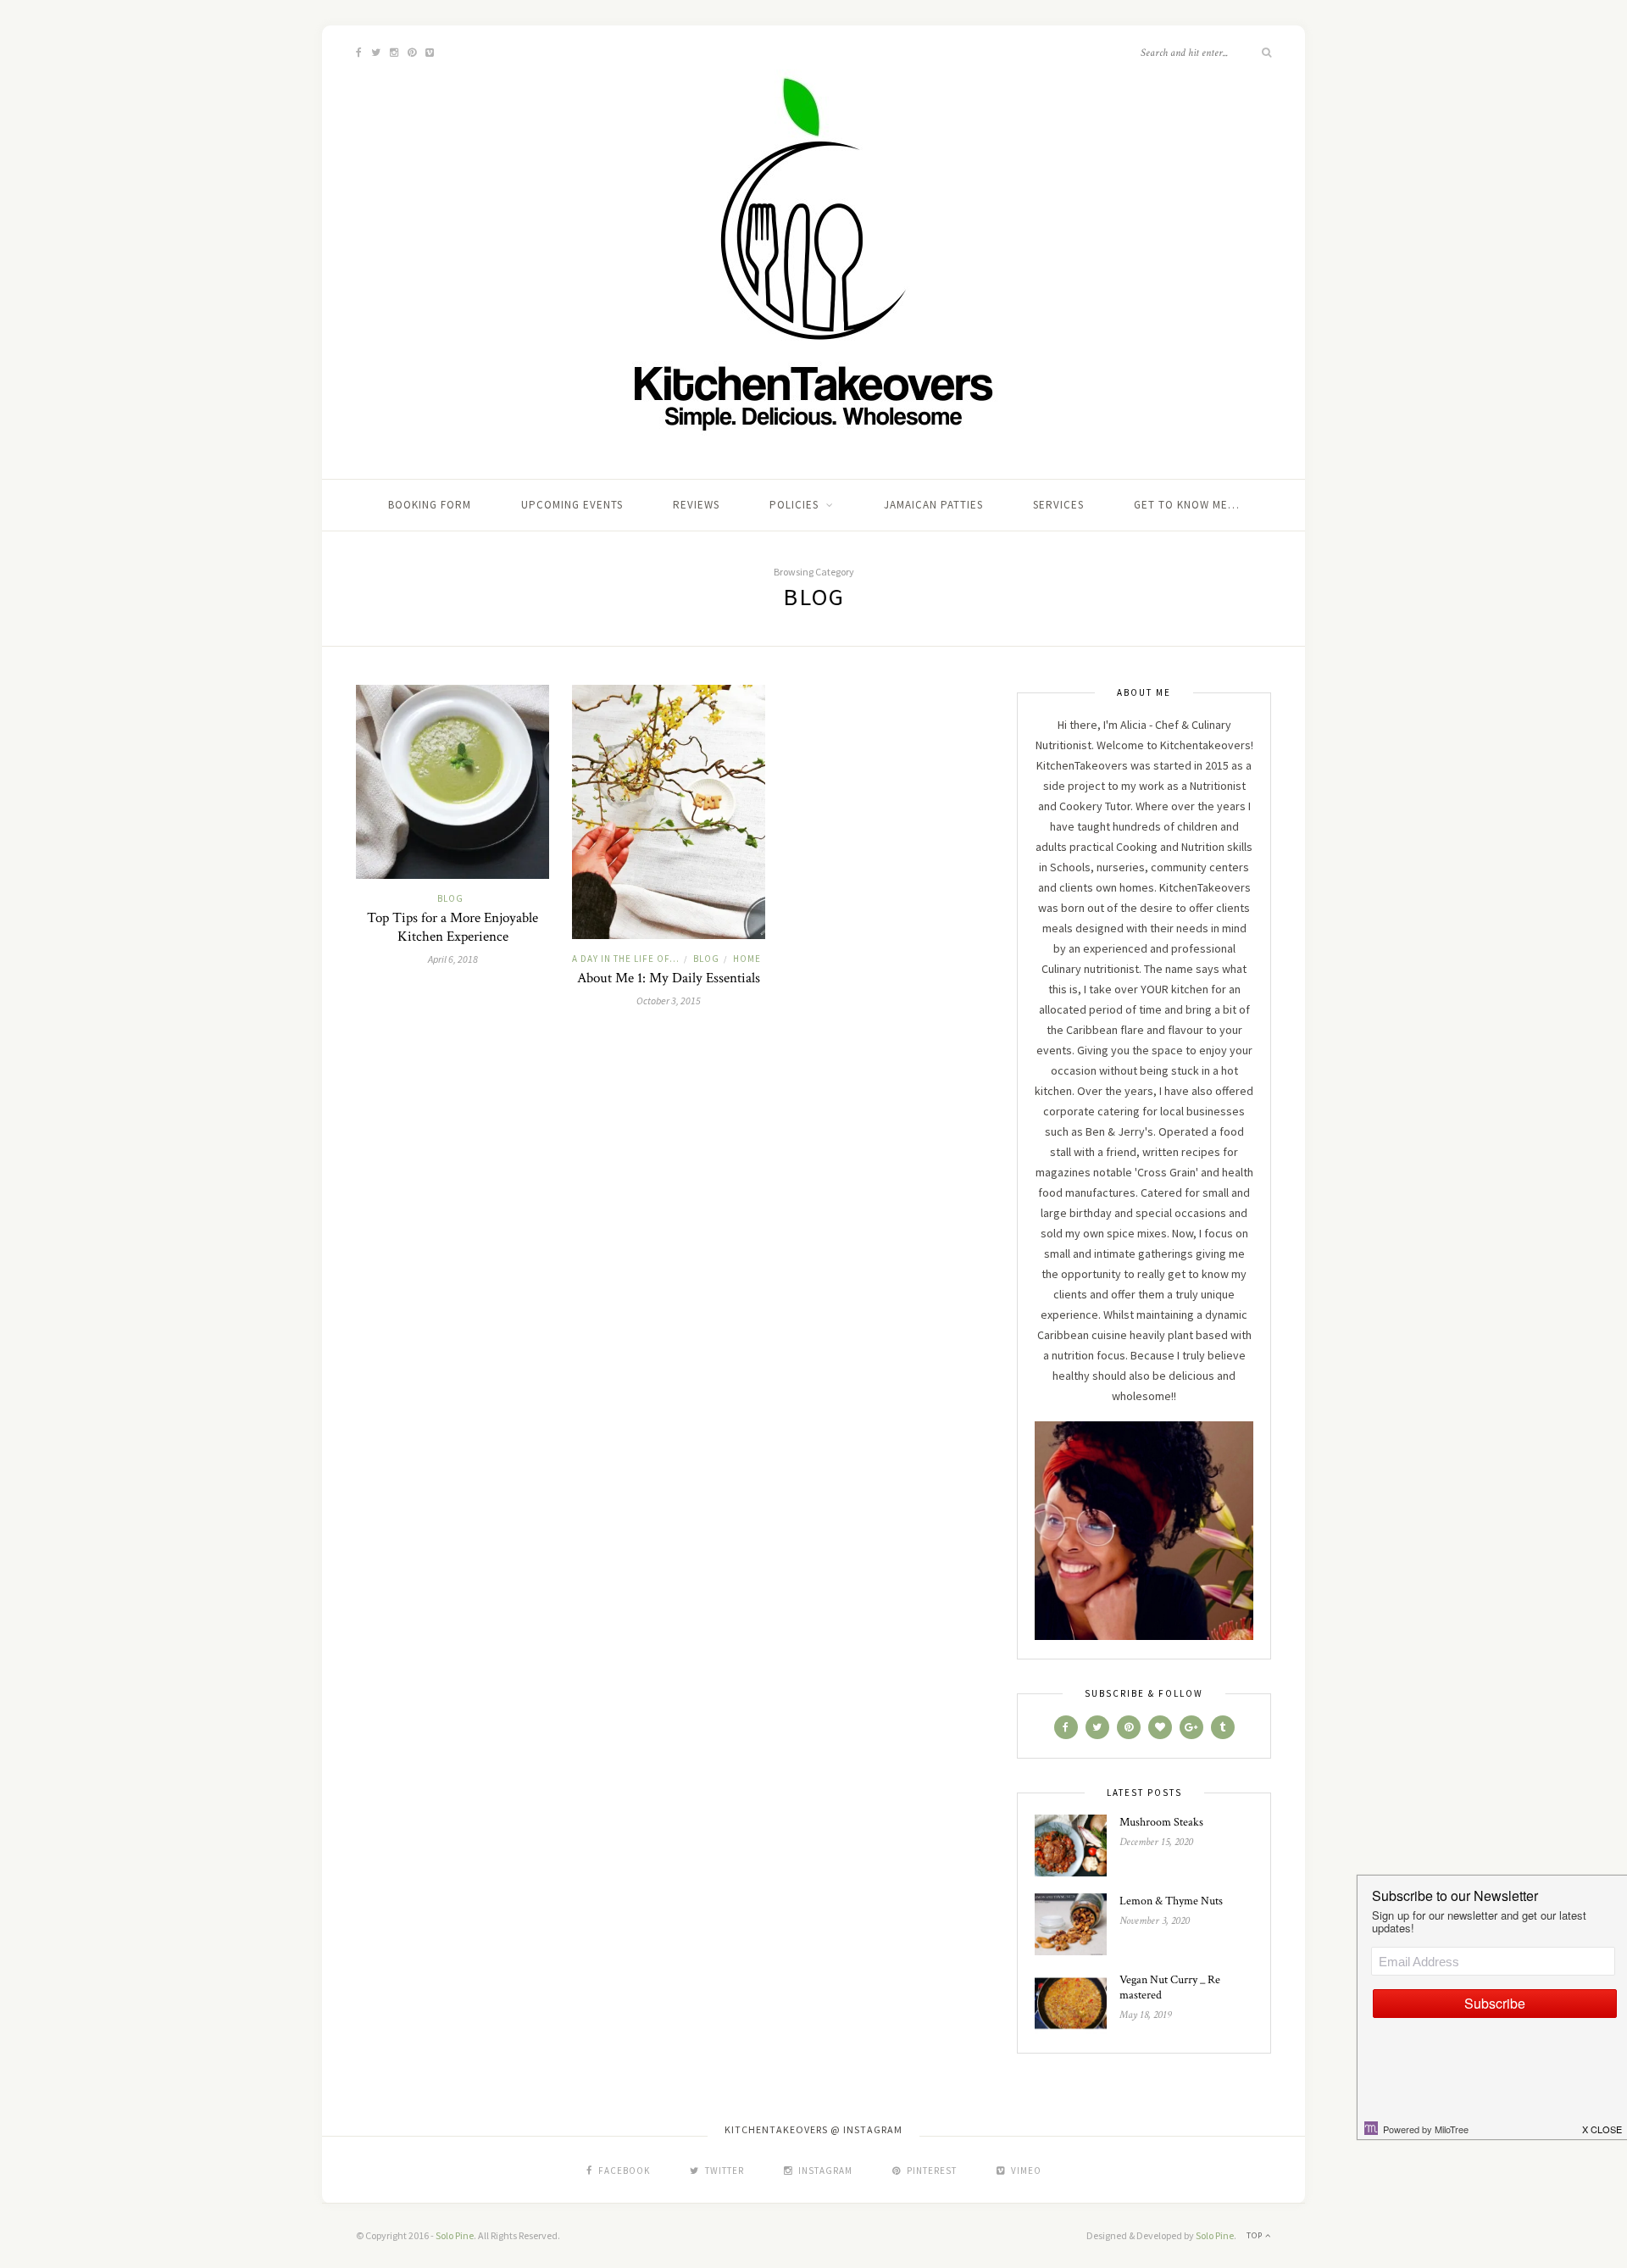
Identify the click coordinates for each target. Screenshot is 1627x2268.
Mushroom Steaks (1161, 1822)
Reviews (696, 505)
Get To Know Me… (1187, 505)
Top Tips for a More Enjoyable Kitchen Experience (453, 927)
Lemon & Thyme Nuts (1171, 1901)
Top (1256, 2235)
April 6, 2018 (453, 959)
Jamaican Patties (933, 505)
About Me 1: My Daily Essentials (669, 978)
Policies (794, 505)
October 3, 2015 (669, 1001)
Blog (450, 898)
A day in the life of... (626, 959)
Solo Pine (455, 2235)
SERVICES (1058, 505)
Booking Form (430, 505)
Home (747, 959)
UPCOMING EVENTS (572, 505)
